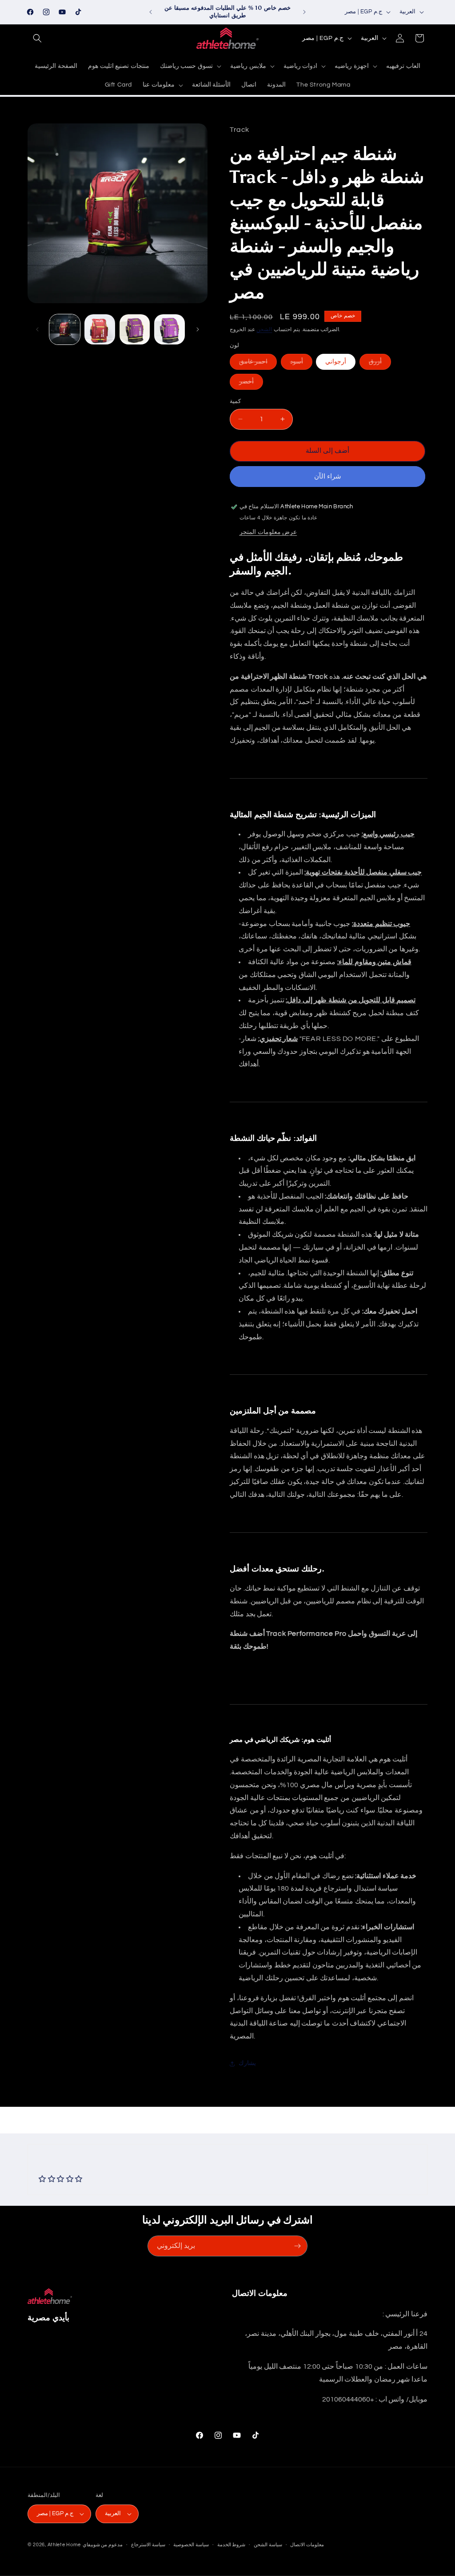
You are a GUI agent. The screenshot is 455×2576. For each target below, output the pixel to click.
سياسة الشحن (268, 2545)
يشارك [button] (247, 2063)
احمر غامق (258, 364)
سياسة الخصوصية (191, 2545)
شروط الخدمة (231, 2545)
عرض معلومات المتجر (268, 532)
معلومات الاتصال (307, 2545)
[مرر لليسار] (37, 329)
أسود (301, 364)
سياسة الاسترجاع (148, 2545)
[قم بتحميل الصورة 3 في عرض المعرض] (135, 330)
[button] (37, 38)
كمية (235, 401)
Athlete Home (64, 2545)
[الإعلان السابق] (151, 12)
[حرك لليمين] (198, 329)
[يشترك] (297, 2246)
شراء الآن (328, 477)
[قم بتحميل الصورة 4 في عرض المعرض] (170, 330)
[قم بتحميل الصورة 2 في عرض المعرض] (100, 330)
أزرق (380, 364)
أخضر (251, 384)
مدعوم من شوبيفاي (103, 2545)
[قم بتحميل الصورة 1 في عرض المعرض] (65, 330)
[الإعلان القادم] (304, 12)
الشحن (264, 330)
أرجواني (336, 362)
